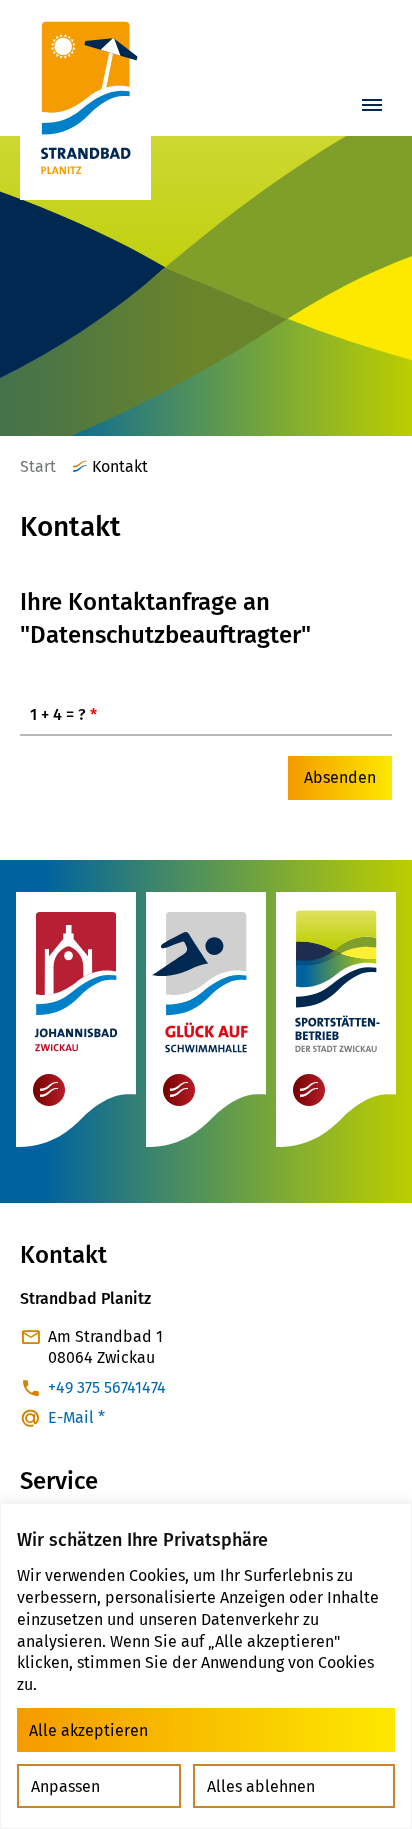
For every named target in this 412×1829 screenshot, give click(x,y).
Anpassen (65, 1786)
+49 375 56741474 (107, 1387)
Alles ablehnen (261, 1786)
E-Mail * (76, 1417)
